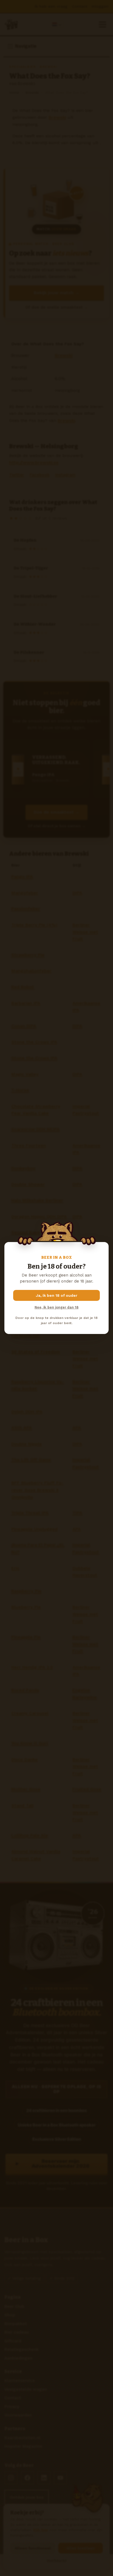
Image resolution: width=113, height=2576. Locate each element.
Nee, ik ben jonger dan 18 (56, 1307)
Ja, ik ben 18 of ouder (57, 1295)
